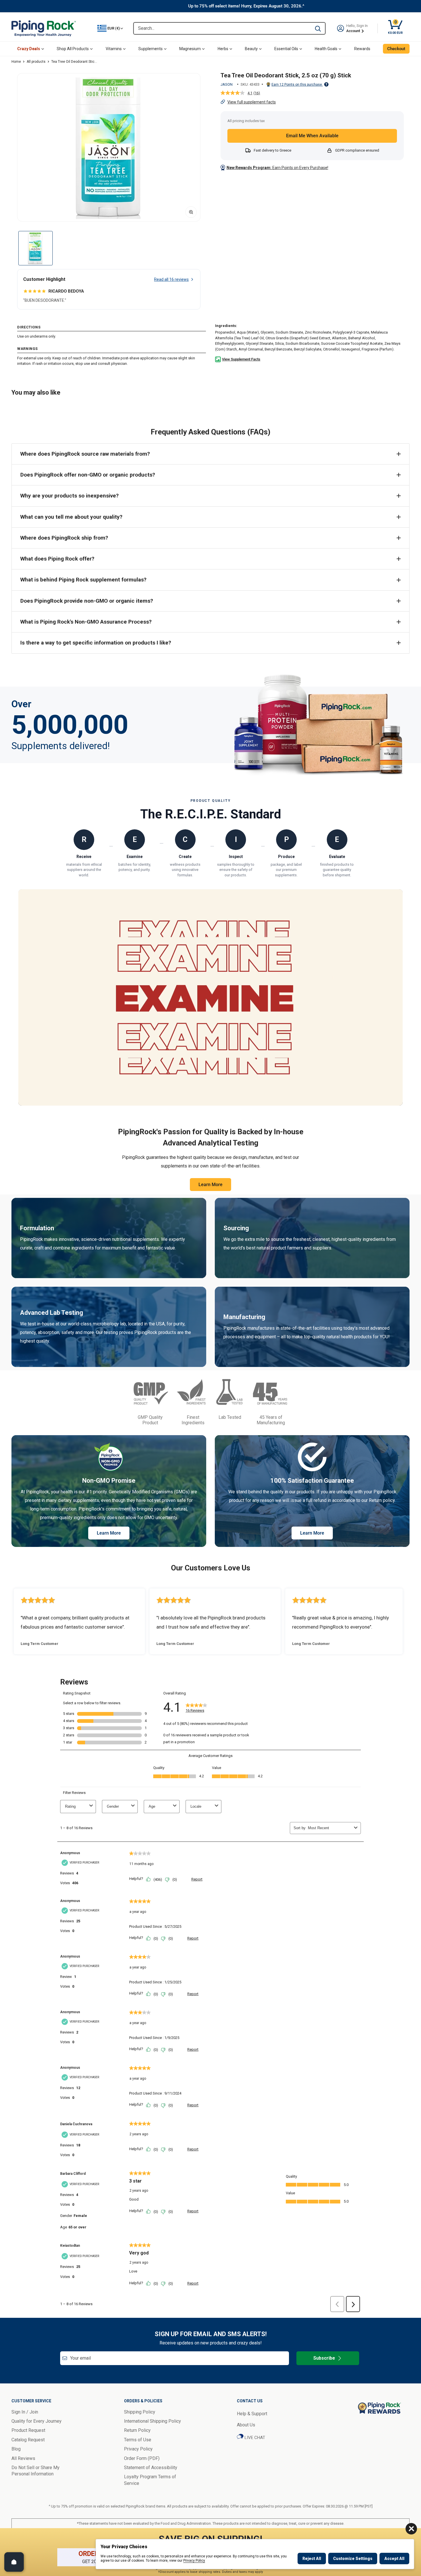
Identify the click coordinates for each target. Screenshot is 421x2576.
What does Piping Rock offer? (57, 559)
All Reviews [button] (23, 2458)
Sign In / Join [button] (25, 2412)
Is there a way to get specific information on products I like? (96, 643)
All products (36, 62)
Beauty (251, 49)
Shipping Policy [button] (140, 2412)
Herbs (223, 49)
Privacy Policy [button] (138, 2449)
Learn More (210, 1185)
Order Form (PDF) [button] (142, 2458)
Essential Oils (286, 49)
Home (16, 62)
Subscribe (324, 2358)
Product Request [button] (28, 2430)
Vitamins (114, 49)
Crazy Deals (29, 49)
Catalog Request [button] (28, 2440)
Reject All (312, 2559)
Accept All (394, 2559)
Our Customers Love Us (211, 1568)
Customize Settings (353, 2559)
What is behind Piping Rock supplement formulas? (83, 580)
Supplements (151, 49)
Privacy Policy (194, 2561)
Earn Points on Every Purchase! (277, 168)
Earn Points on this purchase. (297, 85)
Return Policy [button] (137, 2430)
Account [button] (354, 31)
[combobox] (222, 28)
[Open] (14, 2562)
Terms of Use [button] (138, 2440)
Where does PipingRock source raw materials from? (85, 454)
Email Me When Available (312, 136)
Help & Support (252, 2414)
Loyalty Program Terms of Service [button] (150, 2480)
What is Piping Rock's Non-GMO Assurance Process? (86, 622)
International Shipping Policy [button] (153, 2421)
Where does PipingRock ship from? (64, 538)
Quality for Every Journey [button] (37, 2421)
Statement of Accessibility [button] (151, 2468)
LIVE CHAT (254, 2438)
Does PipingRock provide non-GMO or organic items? (87, 601)
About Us (246, 2425)
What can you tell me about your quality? (71, 517)
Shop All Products (73, 49)
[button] (109, 147)
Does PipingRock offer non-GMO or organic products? (88, 475)
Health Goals (326, 49)
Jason (227, 84)
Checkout (396, 49)
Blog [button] (16, 2449)
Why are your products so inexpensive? (69, 496)
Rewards (362, 49)
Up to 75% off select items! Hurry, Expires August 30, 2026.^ (246, 6)
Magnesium (190, 49)
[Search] (318, 28)
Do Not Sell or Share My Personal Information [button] (36, 2471)
